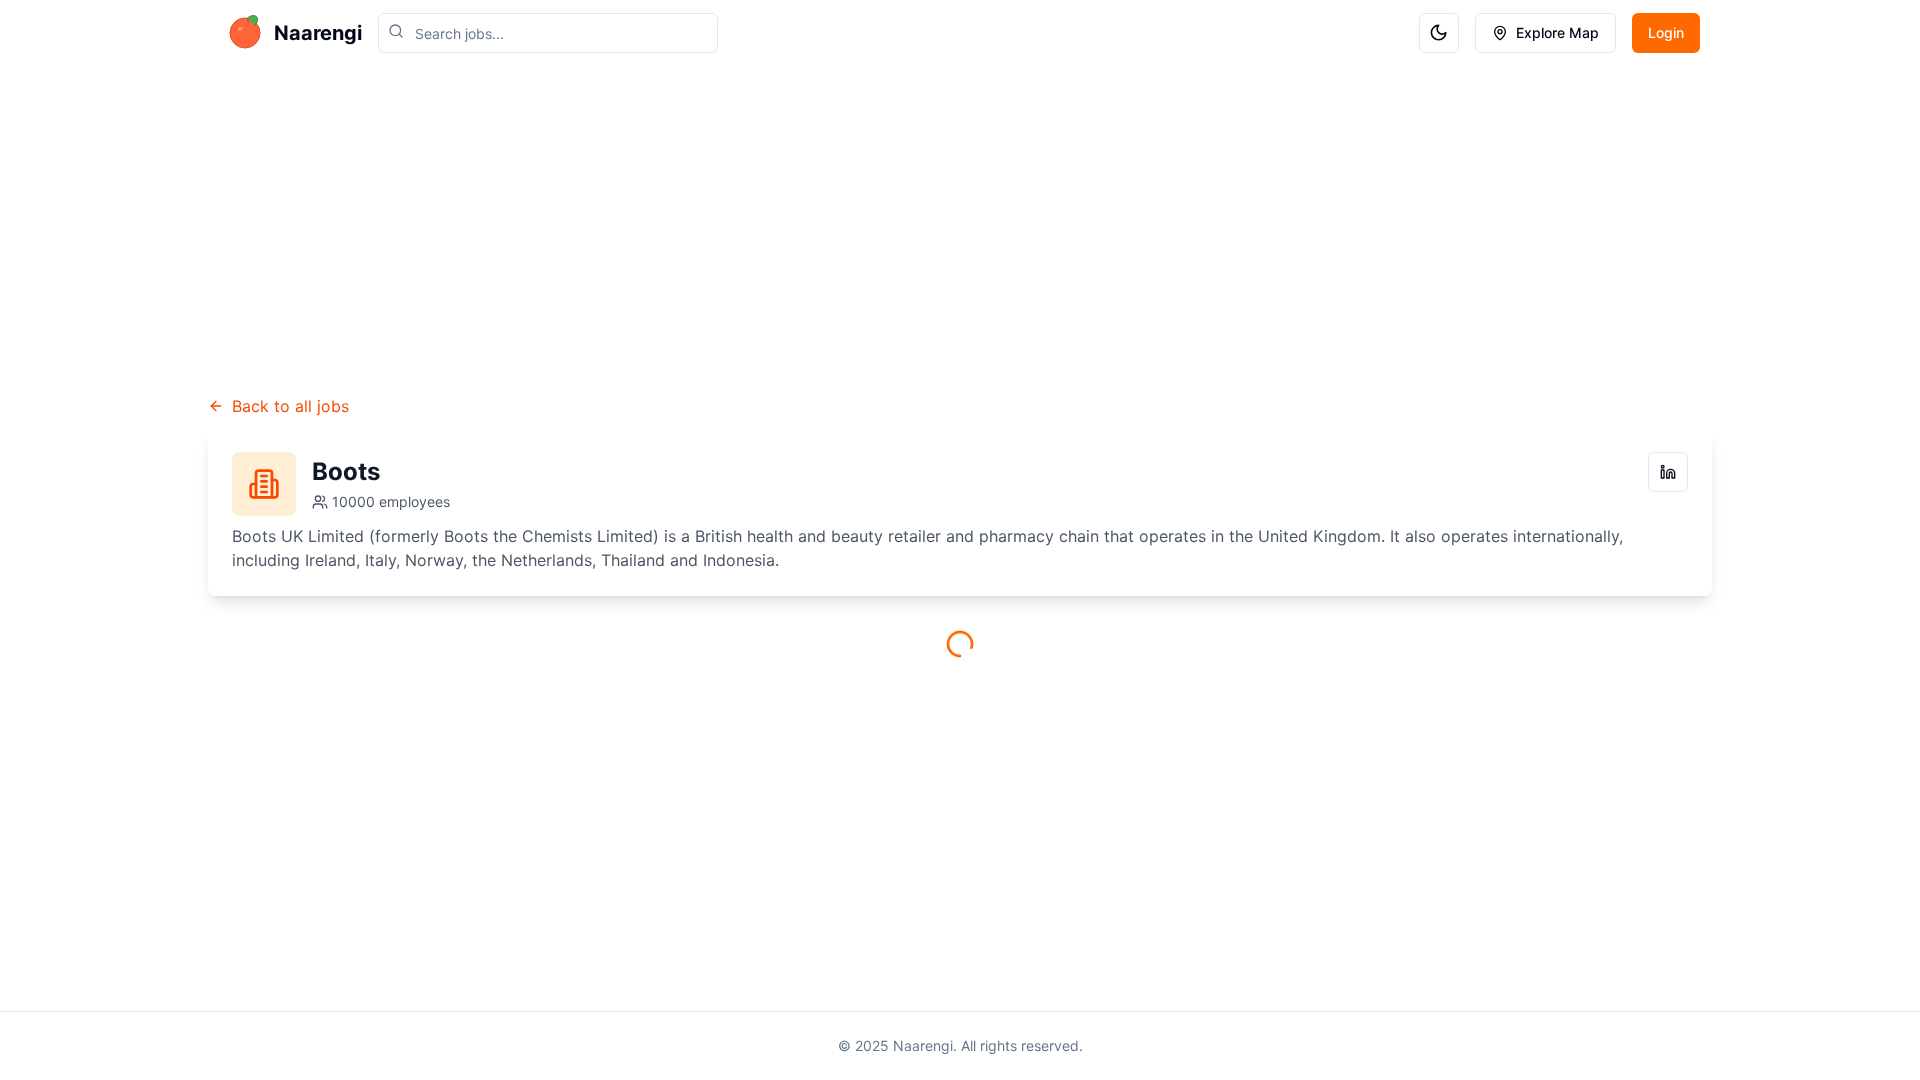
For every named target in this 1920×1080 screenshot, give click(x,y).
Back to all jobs (290, 406)
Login (1666, 32)
